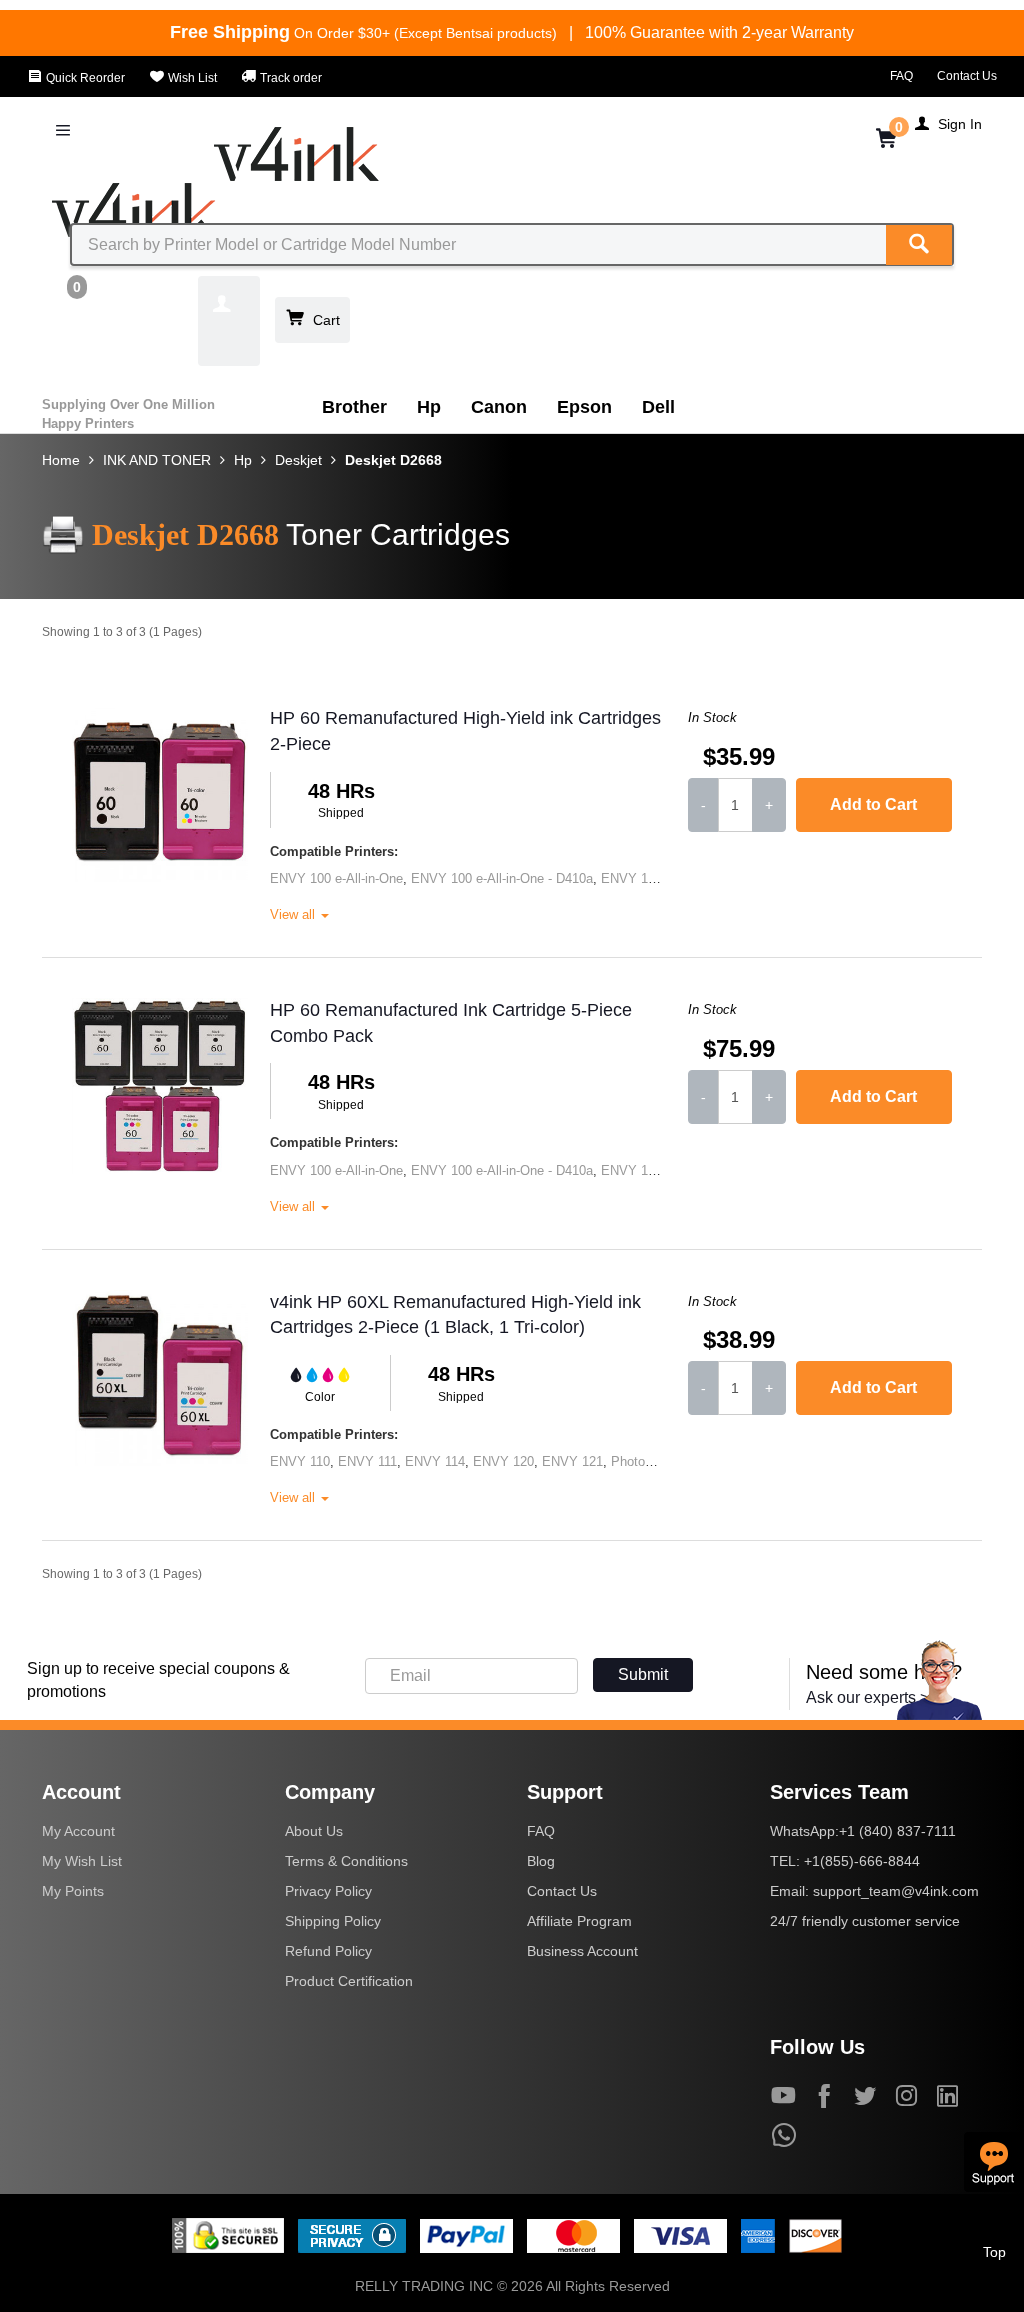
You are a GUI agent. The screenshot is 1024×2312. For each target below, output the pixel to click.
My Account (78, 1831)
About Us (314, 1831)
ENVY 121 (572, 1461)
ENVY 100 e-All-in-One (336, 878)
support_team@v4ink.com (896, 1891)
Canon (499, 407)
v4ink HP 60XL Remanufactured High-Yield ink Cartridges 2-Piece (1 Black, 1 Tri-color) (455, 1315)
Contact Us (967, 76)
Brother (354, 407)
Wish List (191, 78)
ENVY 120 (503, 1461)
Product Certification (349, 1981)
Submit (643, 1674)
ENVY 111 (367, 1461)
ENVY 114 (435, 1461)
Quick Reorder (84, 78)
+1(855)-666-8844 (862, 1861)
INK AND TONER (157, 460)
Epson (584, 407)
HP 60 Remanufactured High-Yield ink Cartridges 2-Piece (465, 731)
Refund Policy (328, 1951)
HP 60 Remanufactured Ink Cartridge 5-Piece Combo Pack (451, 1023)
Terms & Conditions (346, 1861)
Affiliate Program (579, 1921)
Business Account (582, 1951)
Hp (429, 407)
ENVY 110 (300, 1461)
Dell (658, 407)
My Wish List (82, 1861)
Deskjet (298, 460)
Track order (289, 78)
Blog (541, 1861)
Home (61, 460)
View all (294, 914)
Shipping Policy (333, 1921)
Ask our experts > (867, 1697)
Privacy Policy (328, 1891)
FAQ (901, 76)
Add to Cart (873, 804)
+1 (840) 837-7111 (897, 1831)
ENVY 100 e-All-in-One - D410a (502, 878)
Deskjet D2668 (393, 460)
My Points (73, 1891)
